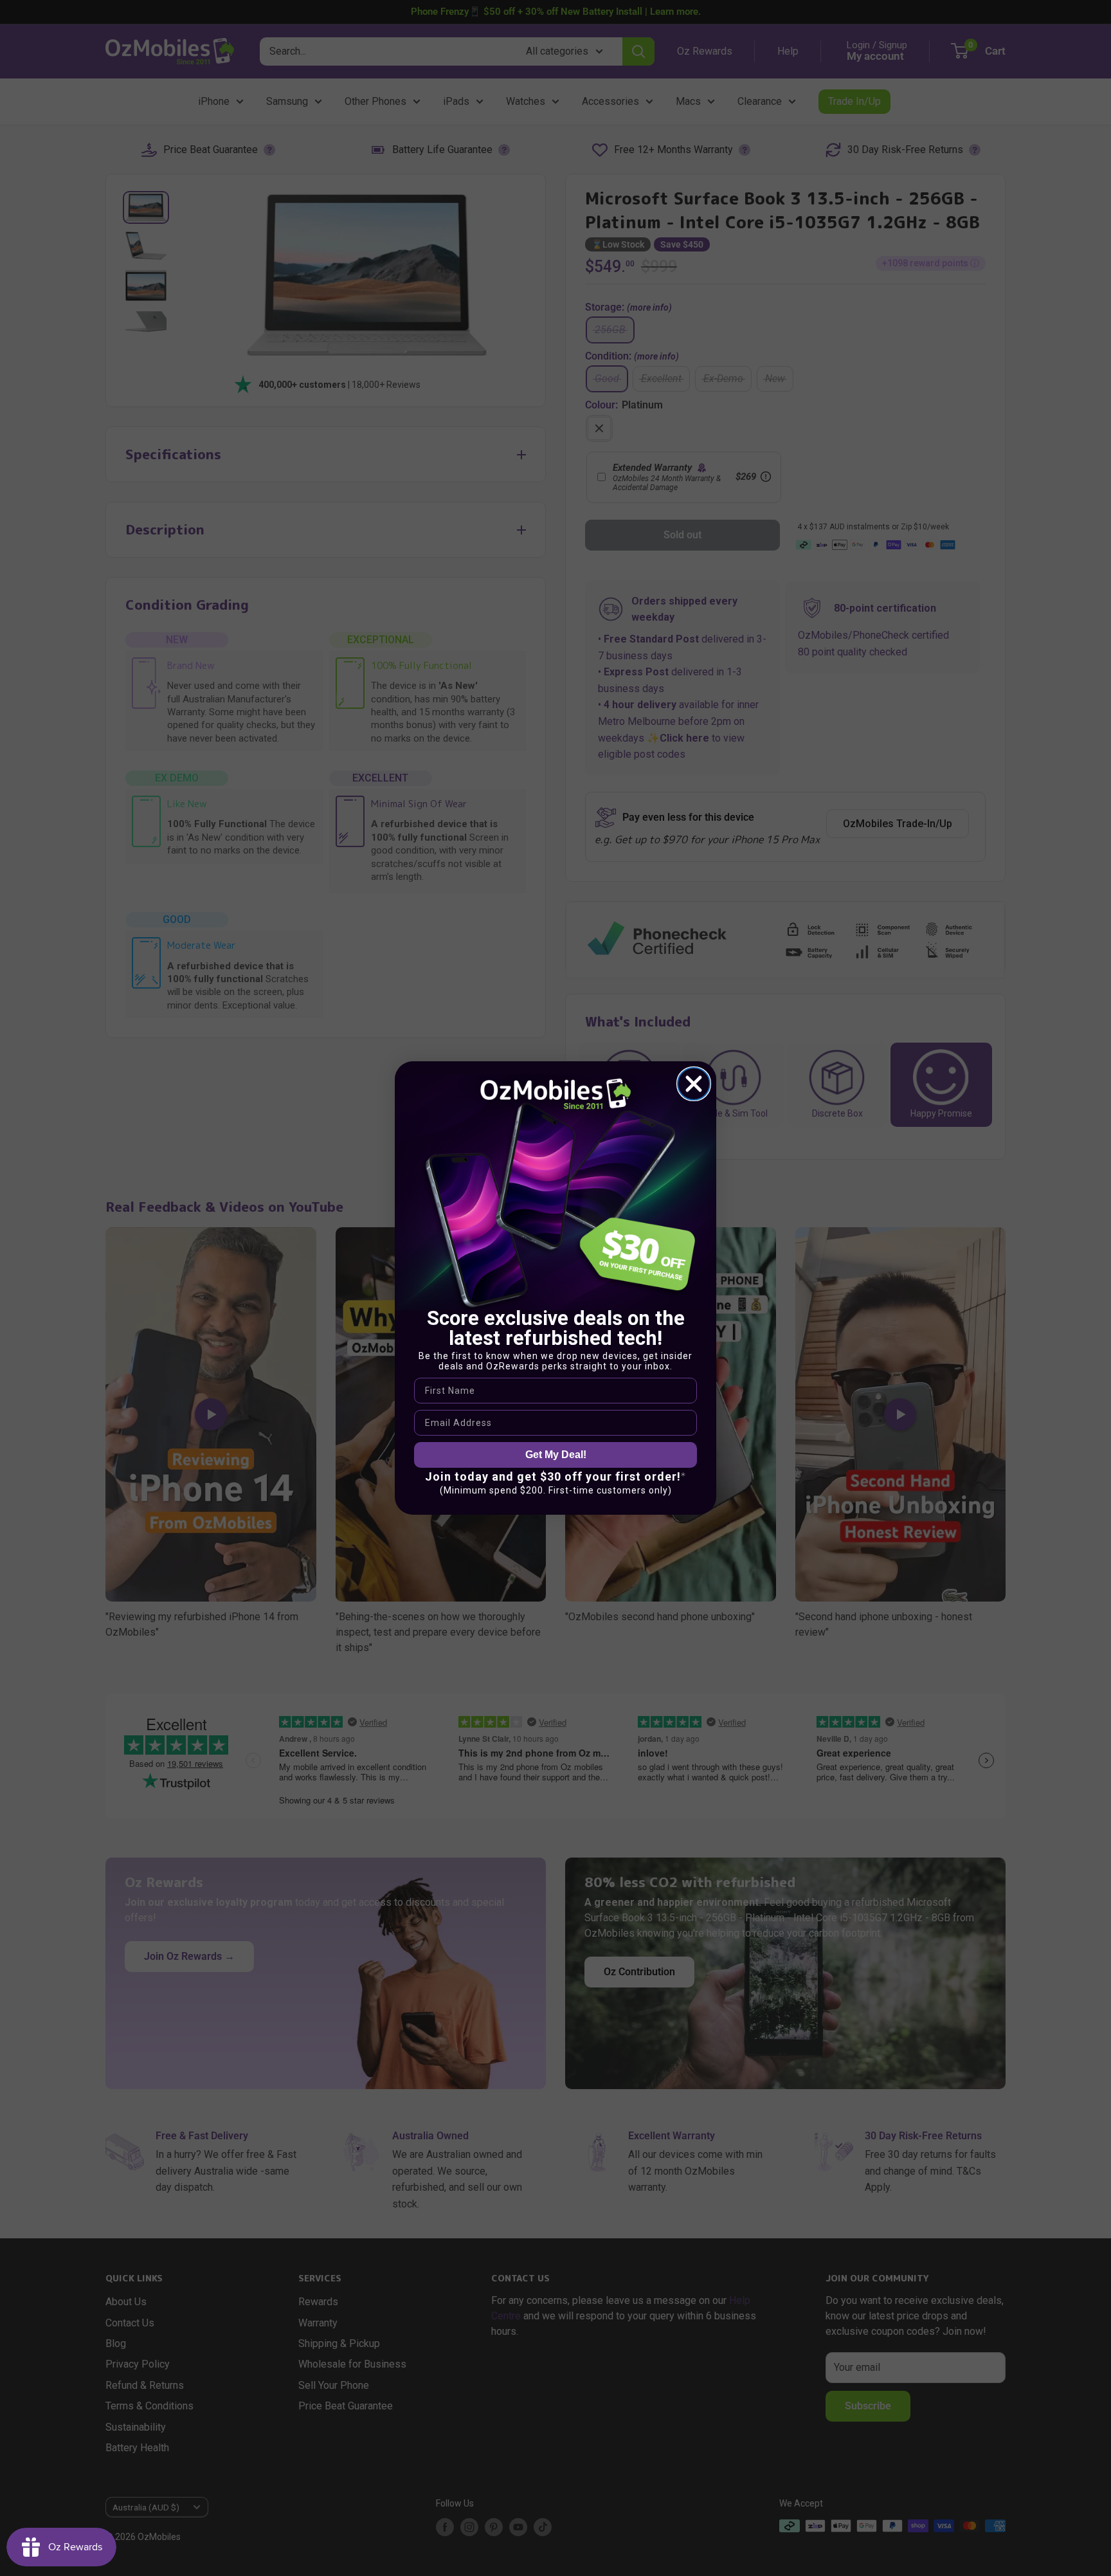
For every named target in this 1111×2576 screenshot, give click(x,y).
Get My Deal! (556, 1455)
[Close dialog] (694, 1084)
